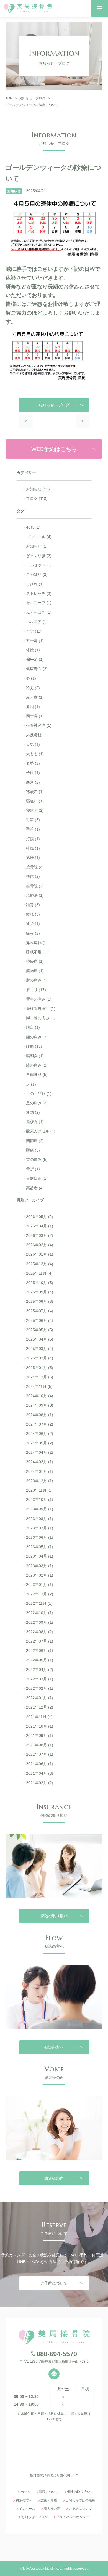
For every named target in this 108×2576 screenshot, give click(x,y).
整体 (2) (33, 876)
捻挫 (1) (33, 858)
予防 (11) (34, 631)
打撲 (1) (33, 839)
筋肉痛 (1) (35, 971)
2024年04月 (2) (40, 1452)
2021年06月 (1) (40, 1764)
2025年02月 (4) (40, 1358)
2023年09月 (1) (40, 1509)
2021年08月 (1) (40, 1745)
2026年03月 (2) (40, 1235)
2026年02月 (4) (40, 1245)
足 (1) (31, 1084)
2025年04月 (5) (40, 1339)
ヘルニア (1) (37, 622)
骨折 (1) (33, 1169)
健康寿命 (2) (37, 669)
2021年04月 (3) (40, 1773)
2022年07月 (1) (40, 1641)
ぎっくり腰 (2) (39, 556)
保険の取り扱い (54, 1916)
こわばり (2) (37, 574)
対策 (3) (33, 820)
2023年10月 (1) (40, 1500)
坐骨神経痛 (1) (39, 725)
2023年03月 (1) (40, 1566)
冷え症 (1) (35, 697)
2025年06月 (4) (40, 1320)
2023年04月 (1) (40, 1556)
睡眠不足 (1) (37, 952)
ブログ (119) (37, 498)
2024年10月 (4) (40, 1396)
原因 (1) (33, 707)
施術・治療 (49, 2500)
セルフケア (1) (39, 603)
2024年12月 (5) (40, 1377)
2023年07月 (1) (40, 1528)
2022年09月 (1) (40, 1622)
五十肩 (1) (35, 641)
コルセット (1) (39, 565)
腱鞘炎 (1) (35, 1056)
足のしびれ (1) (39, 1094)
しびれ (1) (35, 584)
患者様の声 (54, 2178)
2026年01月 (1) (40, 1254)
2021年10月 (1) (40, 1726)
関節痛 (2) (35, 1141)
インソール (27, 2509)
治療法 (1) (35, 895)
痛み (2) (33, 933)
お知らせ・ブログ (35, 2517)
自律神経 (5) (37, 1075)
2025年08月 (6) (40, 1301)
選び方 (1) (35, 1122)
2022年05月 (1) (40, 1660)
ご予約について (54, 2283)
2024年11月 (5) (39, 1386)
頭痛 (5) (33, 1150)
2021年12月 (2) (40, 1707)
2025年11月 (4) (39, 1273)
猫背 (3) (33, 905)
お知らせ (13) (38, 489)
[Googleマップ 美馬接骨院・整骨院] (54, 2449)
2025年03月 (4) (40, 1349)
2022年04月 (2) (40, 1670)
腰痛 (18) (34, 1046)
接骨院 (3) (35, 867)
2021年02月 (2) (40, 1783)
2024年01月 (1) (40, 1471)
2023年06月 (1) (40, 1537)
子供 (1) (33, 773)
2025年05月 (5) (40, 1330)
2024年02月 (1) (40, 1462)
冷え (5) (33, 688)
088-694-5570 (57, 2354)
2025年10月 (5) (40, 1283)
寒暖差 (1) (35, 792)
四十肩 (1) (35, 716)
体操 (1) (33, 650)
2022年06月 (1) (40, 1651)
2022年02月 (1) (40, 1688)
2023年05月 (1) (40, 1547)
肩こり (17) (36, 990)
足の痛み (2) (37, 1103)
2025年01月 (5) (40, 1368)
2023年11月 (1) (39, 1490)
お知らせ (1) (37, 546)
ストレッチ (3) (39, 593)
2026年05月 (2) (40, 1217)
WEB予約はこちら (54, 449)
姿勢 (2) (33, 763)
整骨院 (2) (35, 886)
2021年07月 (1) (40, 1754)
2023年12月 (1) (40, 1481)
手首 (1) (33, 829)
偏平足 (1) (35, 659)
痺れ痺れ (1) (37, 943)
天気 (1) (33, 744)
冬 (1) (31, 678)
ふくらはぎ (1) (39, 612)
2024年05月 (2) (40, 1443)
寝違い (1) (35, 801)
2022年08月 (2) (40, 1632)
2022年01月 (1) (40, 1698)
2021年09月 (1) (40, 1736)
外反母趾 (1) (37, 735)
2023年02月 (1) (40, 1575)
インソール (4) (39, 537)
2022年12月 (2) (40, 1594)
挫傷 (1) (33, 848)
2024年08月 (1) (40, 1415)
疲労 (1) (33, 924)
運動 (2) (33, 1112)
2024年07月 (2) (40, 1424)
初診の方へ (54, 2047)
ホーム (25, 2492)
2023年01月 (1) (40, 1585)
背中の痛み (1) (39, 999)
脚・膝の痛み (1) (41, 1018)
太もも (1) (35, 754)
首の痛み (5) (37, 1160)
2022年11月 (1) (39, 1603)
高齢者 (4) (35, 1188)
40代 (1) (33, 527)
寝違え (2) (35, 810)
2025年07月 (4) (40, 1311)
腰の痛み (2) (37, 1037)
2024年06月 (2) (40, 1434)
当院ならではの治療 (80, 2500)
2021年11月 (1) (39, 1717)
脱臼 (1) (33, 1027)
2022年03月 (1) (40, 1679)
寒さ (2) (33, 782)
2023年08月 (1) (40, 1519)
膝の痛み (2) (37, 1065)
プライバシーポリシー (73, 2517)
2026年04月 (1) (40, 1226)
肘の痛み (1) (37, 980)
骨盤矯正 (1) (37, 1178)
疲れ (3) (33, 914)
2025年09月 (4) (40, 1292)
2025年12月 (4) (40, 1264)
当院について (49, 2492)
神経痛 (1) (35, 961)
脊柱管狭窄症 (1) (41, 1009)
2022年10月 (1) (40, 1613)
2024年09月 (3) (40, 1405)
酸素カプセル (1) (41, 1131)
